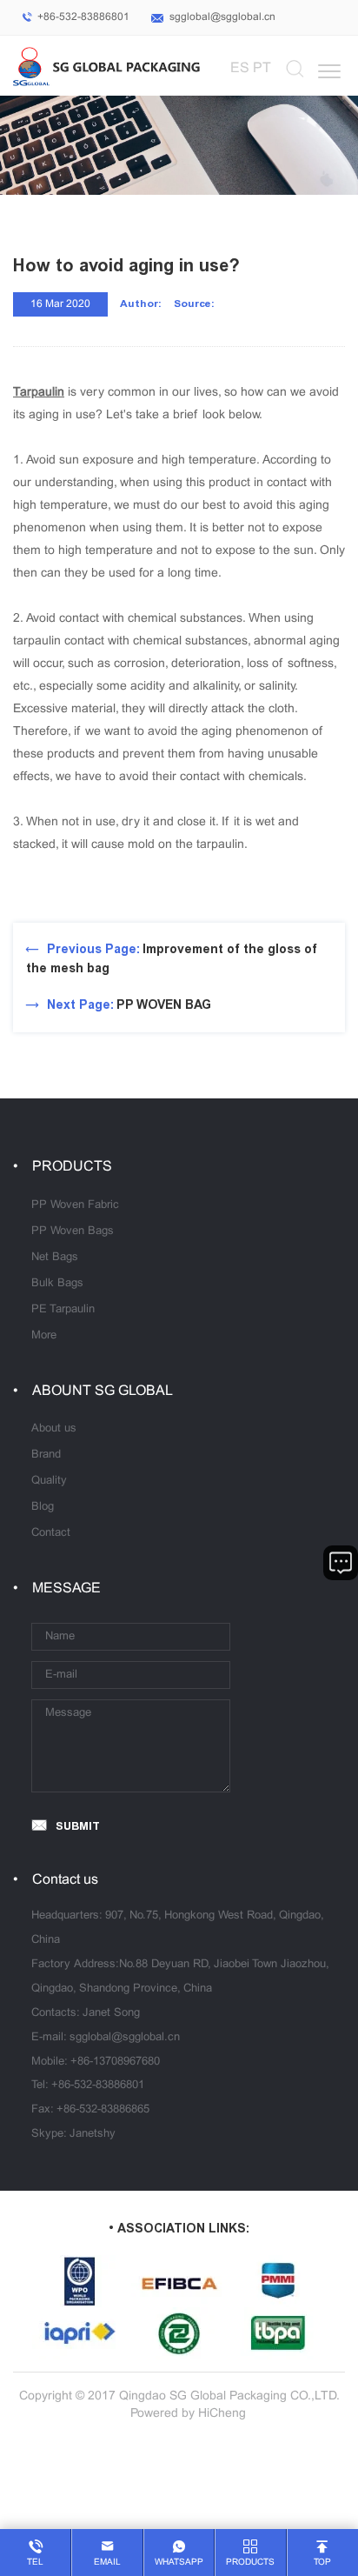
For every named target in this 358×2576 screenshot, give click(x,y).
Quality (49, 1481)
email (107, 2563)
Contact (51, 1533)
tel (35, 2563)
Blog (43, 1507)
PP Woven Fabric (75, 1205)
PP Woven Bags (73, 1231)
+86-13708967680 (115, 2062)
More (44, 1336)
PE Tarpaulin (63, 1310)
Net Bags (55, 1258)
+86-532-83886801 (83, 17)
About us (54, 1429)
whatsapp (179, 2563)
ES (240, 68)
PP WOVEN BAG (129, 1005)
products (250, 2563)
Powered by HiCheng (188, 2414)
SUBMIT (78, 1826)
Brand (46, 1455)
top (322, 2563)
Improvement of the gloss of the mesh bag (172, 959)
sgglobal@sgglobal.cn (222, 17)
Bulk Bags (57, 1284)
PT (262, 68)
